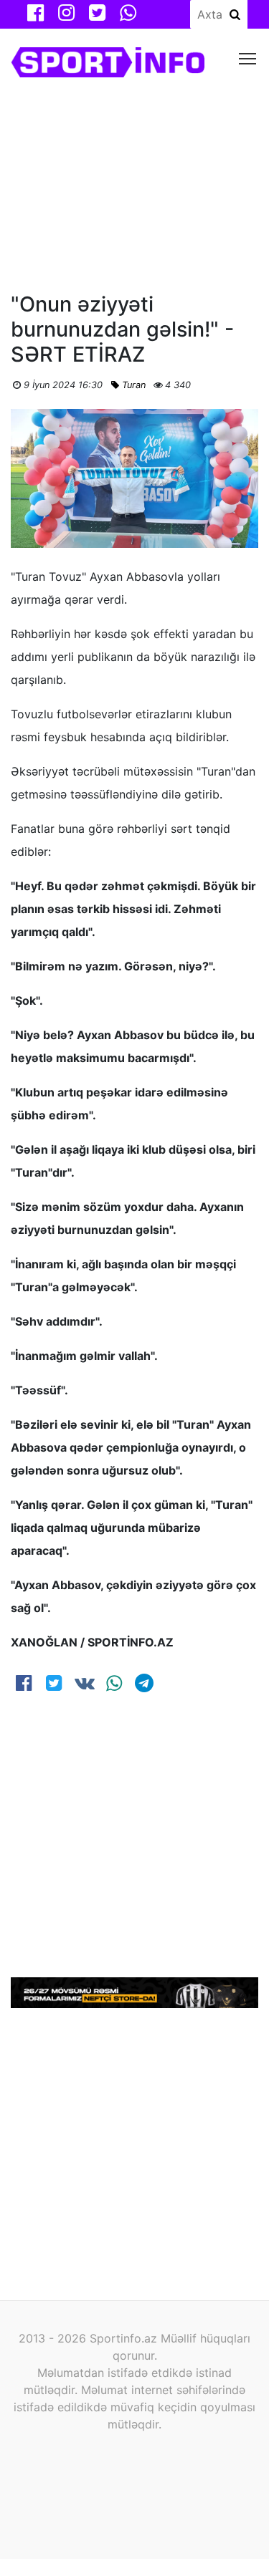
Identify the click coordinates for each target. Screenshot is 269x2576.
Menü (248, 58)
